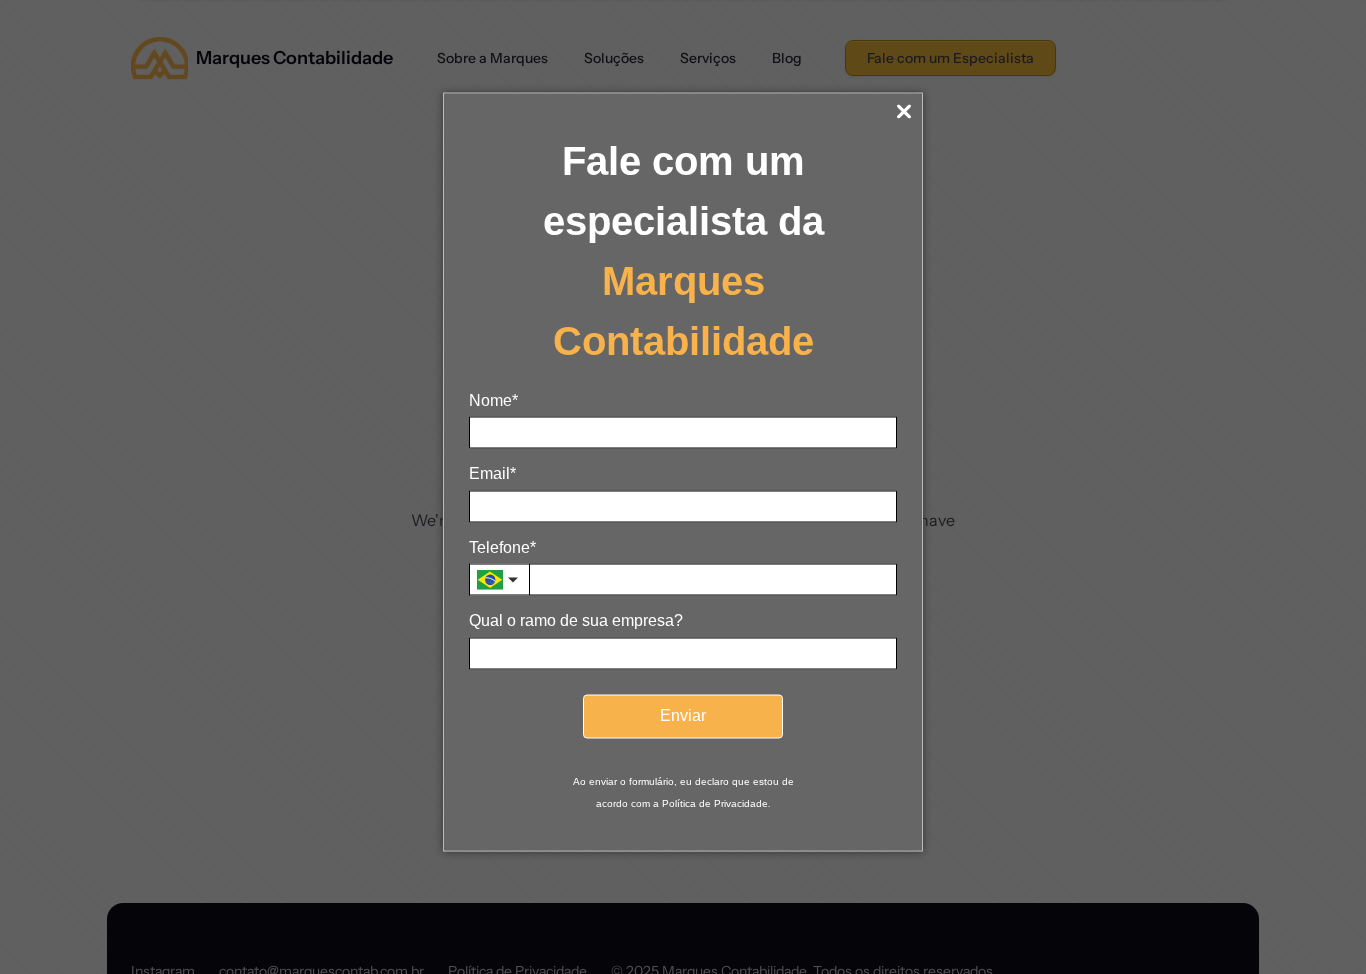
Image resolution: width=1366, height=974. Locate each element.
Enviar (683, 715)
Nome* (493, 400)
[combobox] (499, 580)
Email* (492, 473)
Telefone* (502, 546)
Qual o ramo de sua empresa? (576, 620)
